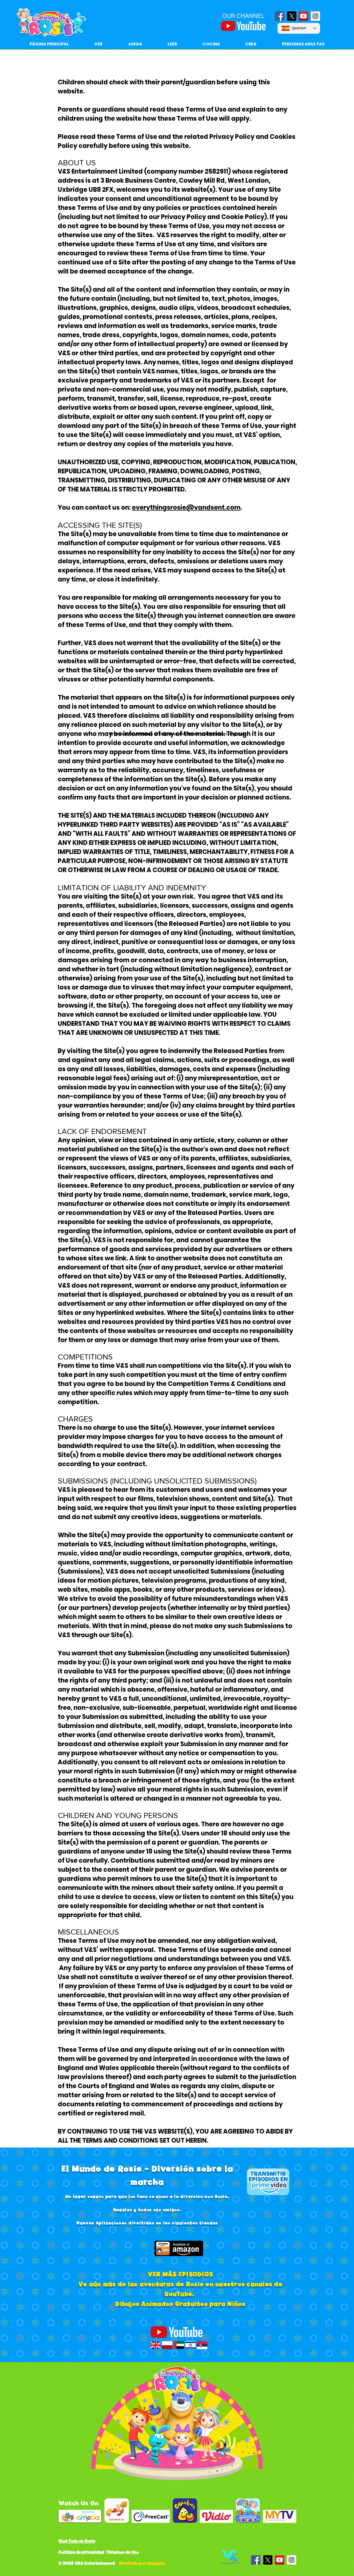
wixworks (156, 2563)
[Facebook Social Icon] (280, 16)
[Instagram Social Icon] (315, 16)
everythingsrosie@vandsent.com (186, 507)
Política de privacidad (81, 2552)
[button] (172, 44)
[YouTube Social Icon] (303, 16)
